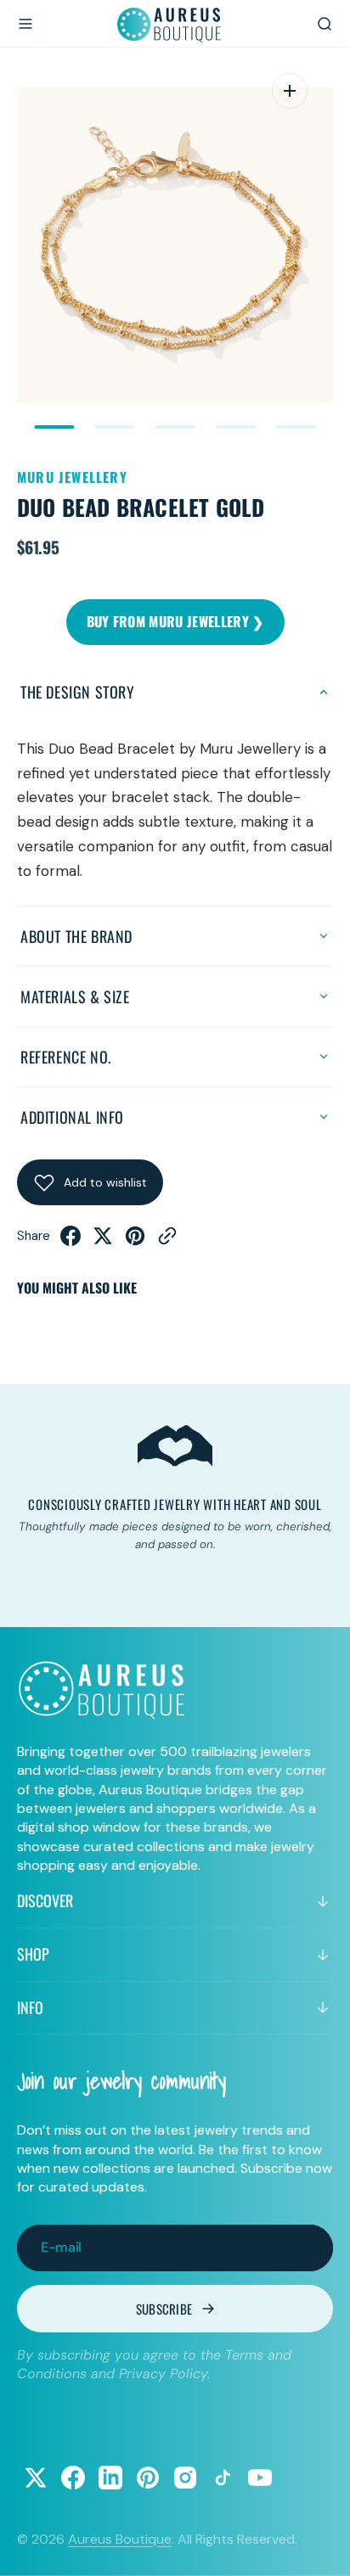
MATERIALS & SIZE (75, 996)
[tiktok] (223, 2478)
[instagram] (185, 2478)
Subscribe (164, 2309)
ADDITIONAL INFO (72, 1117)
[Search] (325, 24)
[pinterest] (135, 1241)
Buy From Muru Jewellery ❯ (175, 621)
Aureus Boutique (120, 2539)
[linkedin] (110, 2478)
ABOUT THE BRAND (76, 936)
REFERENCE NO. (66, 1057)
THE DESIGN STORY (78, 692)
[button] (25, 24)
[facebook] (71, 1241)
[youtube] (260, 2478)
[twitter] (103, 1241)
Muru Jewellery (72, 477)
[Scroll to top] (321, 2547)
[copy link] (167, 1241)
